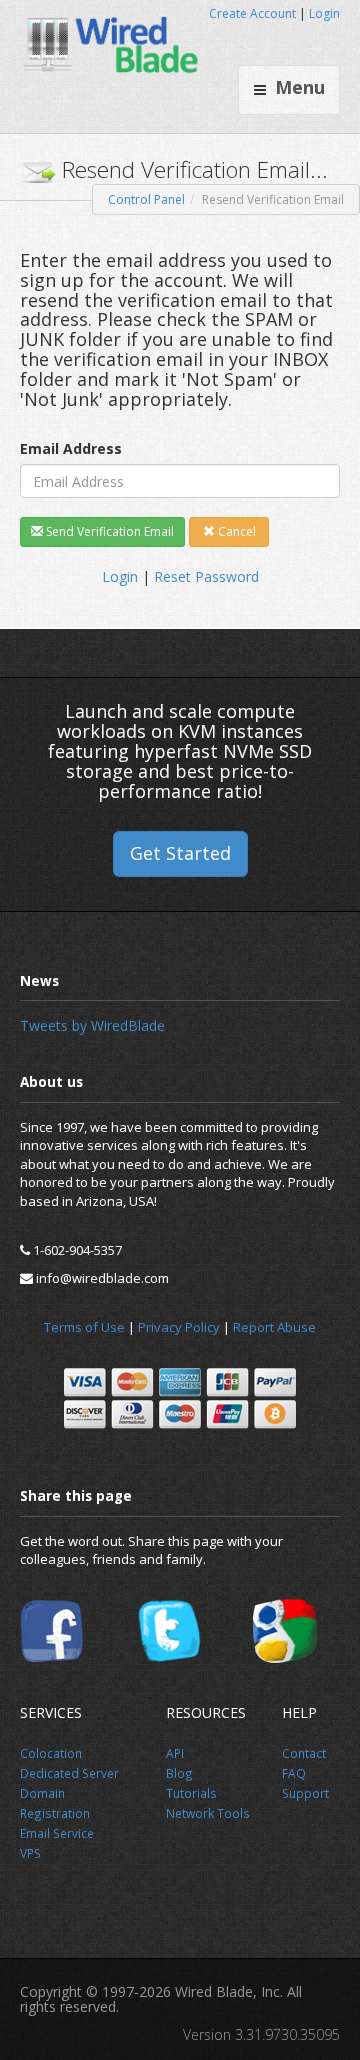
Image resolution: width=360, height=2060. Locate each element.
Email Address (71, 448)
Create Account (252, 13)
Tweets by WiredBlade (92, 1025)
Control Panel (146, 199)
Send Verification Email (108, 531)
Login (324, 13)
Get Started (180, 853)
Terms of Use (84, 1327)
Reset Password (206, 576)
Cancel (235, 531)
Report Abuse (274, 1327)
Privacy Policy (179, 1327)
